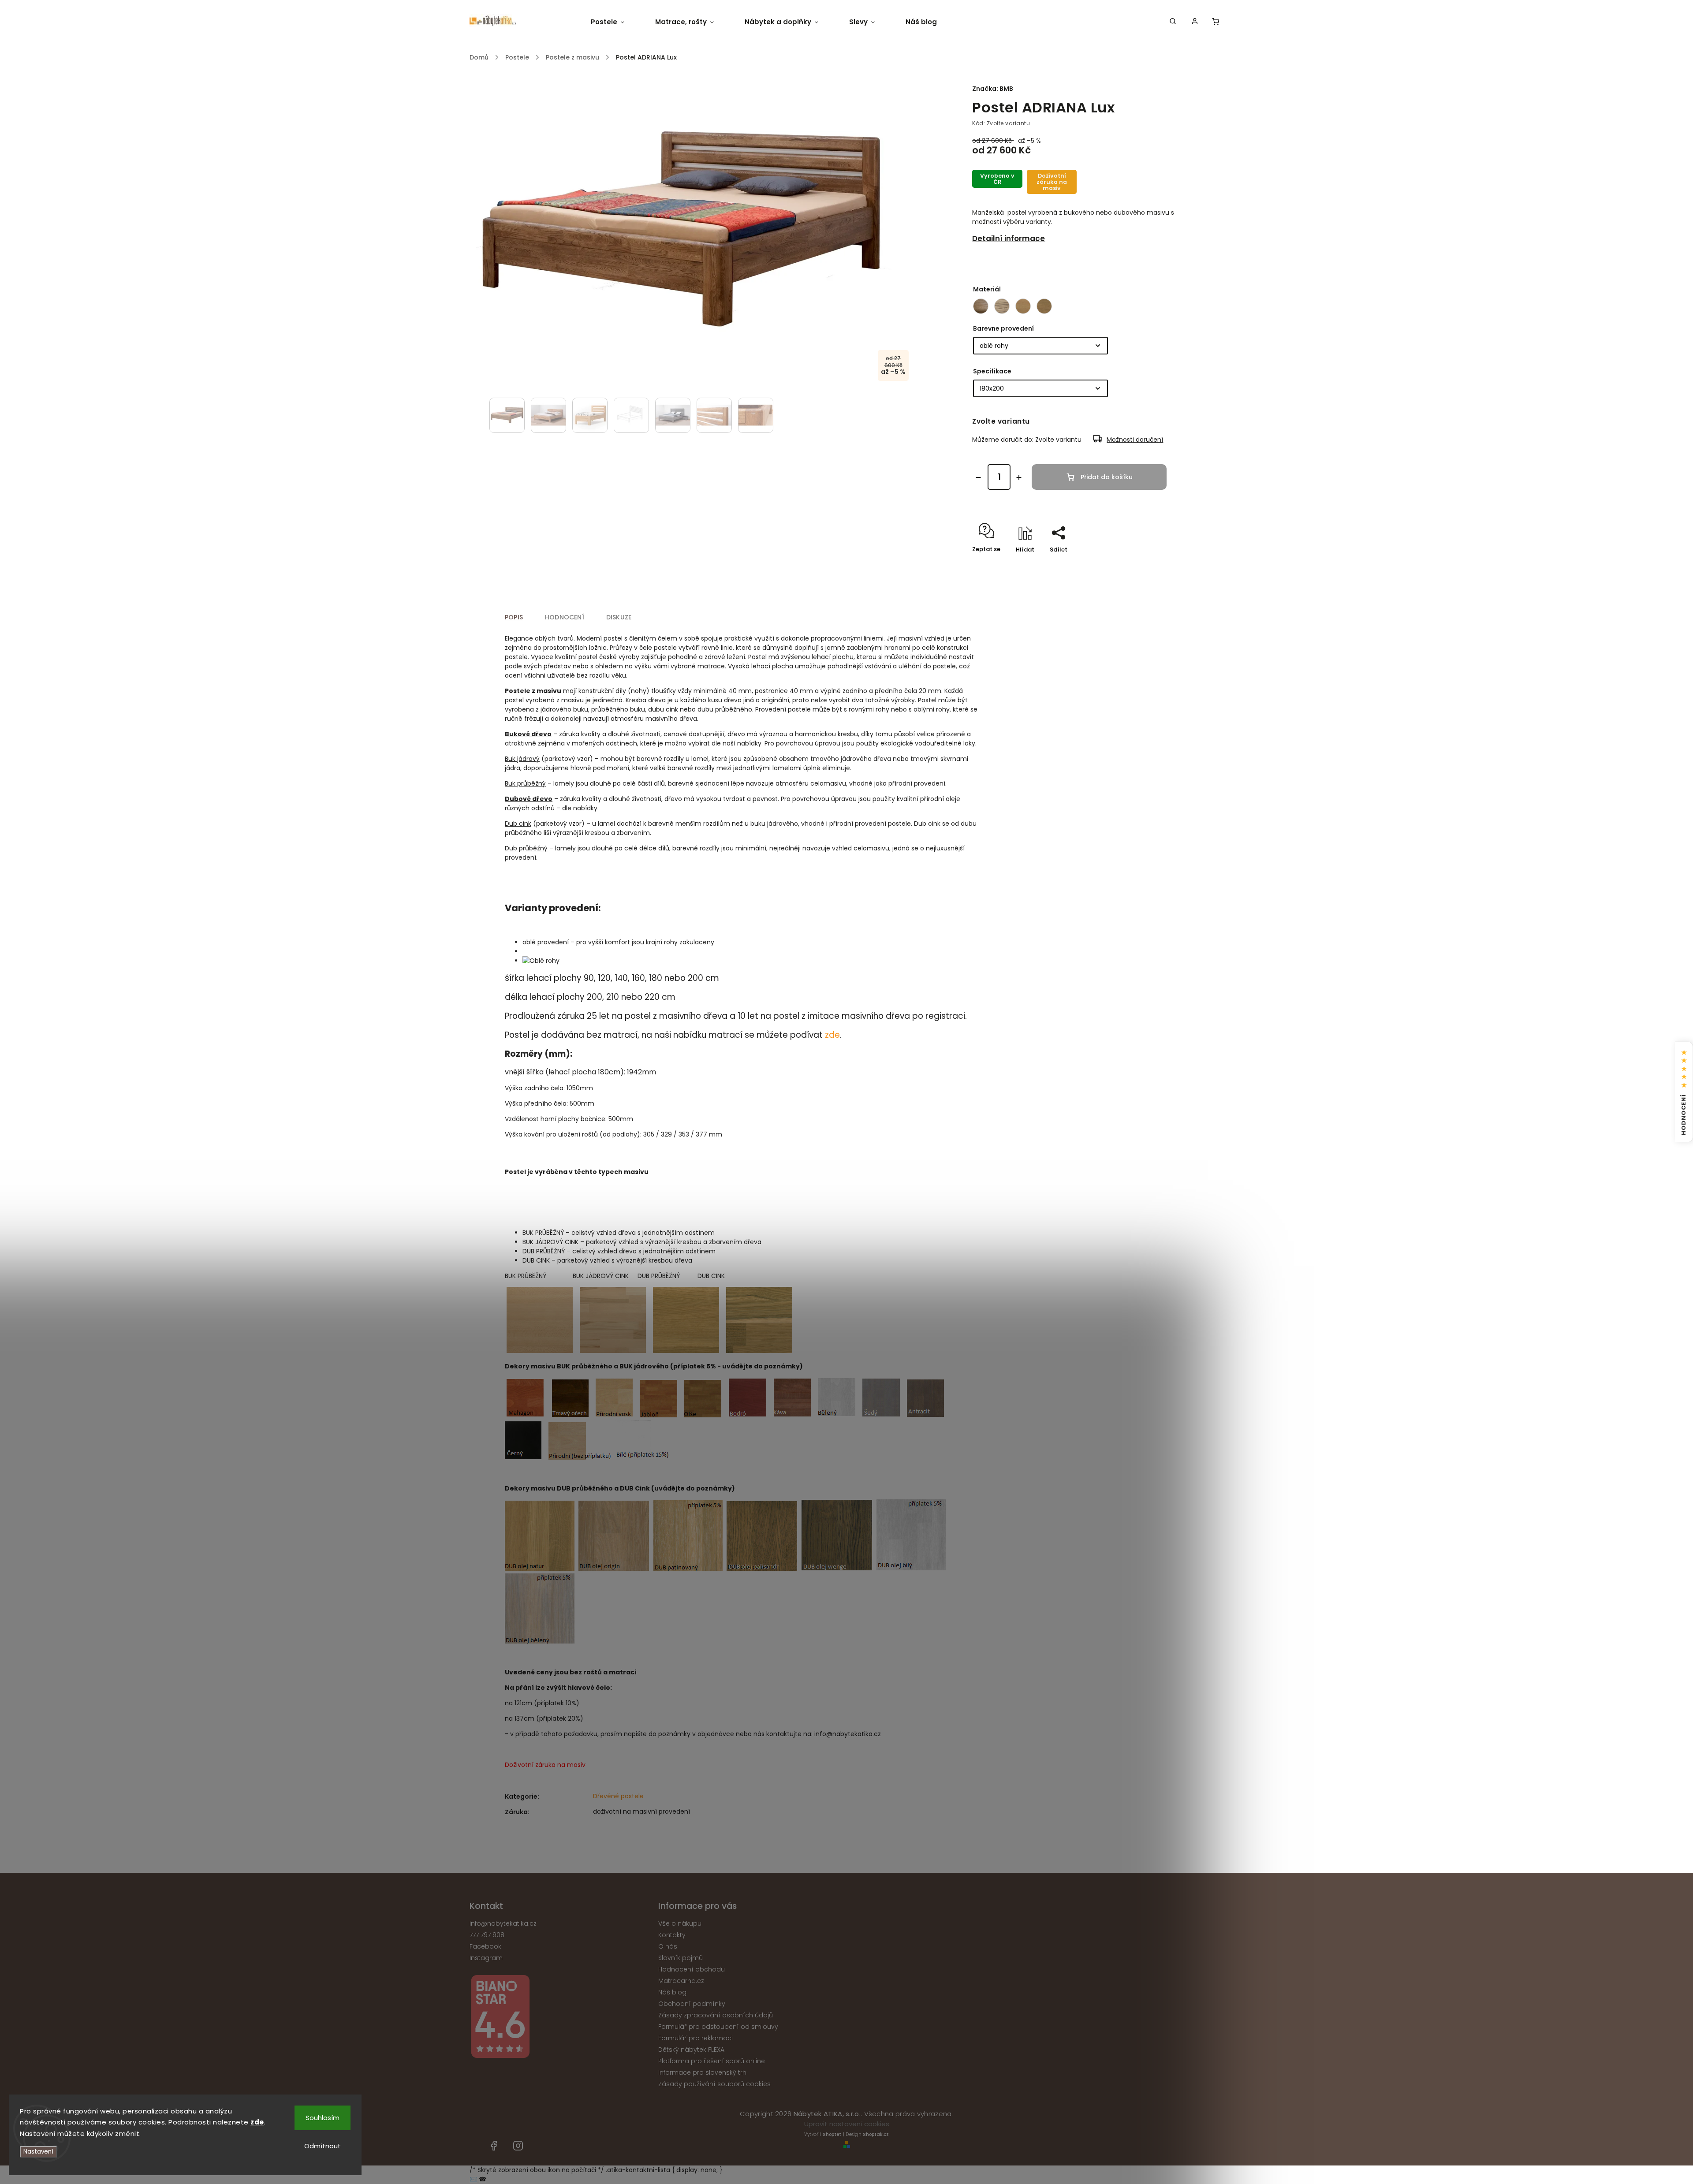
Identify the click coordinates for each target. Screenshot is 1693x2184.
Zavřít (1149, 565)
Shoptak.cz (876, 2134)
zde (832, 1035)
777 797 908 (487, 1935)
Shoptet (832, 2134)
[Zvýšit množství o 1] (1019, 477)
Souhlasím (323, 2118)
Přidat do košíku (1107, 477)
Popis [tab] (514, 617)
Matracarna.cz (681, 1981)
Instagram (486, 1958)
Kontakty (672, 1935)
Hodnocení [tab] (565, 617)
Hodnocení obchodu (692, 1969)
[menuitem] (615, 22)
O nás (668, 1946)
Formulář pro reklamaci (695, 2038)
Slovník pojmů (681, 1958)
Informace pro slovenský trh (702, 2072)
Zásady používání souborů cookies (714, 2084)
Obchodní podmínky (692, 2004)
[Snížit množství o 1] (978, 477)
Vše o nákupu (680, 1923)
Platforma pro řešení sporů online (712, 2061)
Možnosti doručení (1135, 440)
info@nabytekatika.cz (503, 1923)
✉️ (473, 2179)
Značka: (993, 89)
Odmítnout (323, 2146)
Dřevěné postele (618, 1796)
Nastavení (38, 2152)
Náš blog (672, 1992)
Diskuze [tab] (619, 617)
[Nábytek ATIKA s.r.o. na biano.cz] (561, 2018)
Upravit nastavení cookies (847, 2124)
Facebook (485, 1946)
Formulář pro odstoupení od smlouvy (718, 2027)
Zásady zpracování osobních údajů (716, 2015)
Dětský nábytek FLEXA (691, 2050)
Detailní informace (1009, 239)
